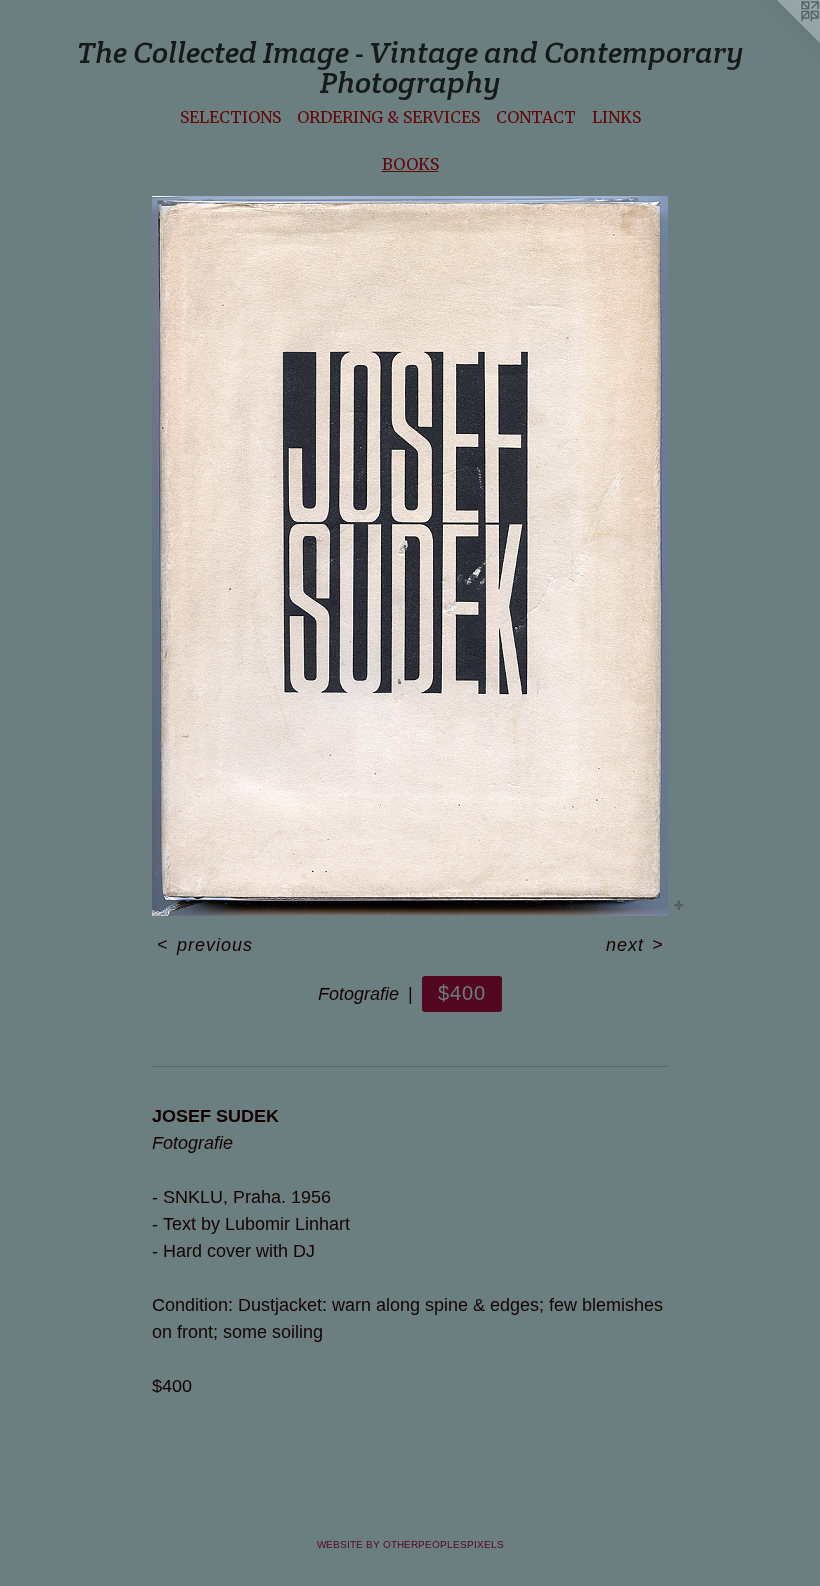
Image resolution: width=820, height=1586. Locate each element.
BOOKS (410, 164)
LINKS (616, 117)
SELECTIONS (230, 117)
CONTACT (536, 117)
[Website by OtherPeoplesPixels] (780, 40)
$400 (462, 993)
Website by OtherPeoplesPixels (410, 1544)
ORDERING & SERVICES (388, 117)
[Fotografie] (410, 556)
